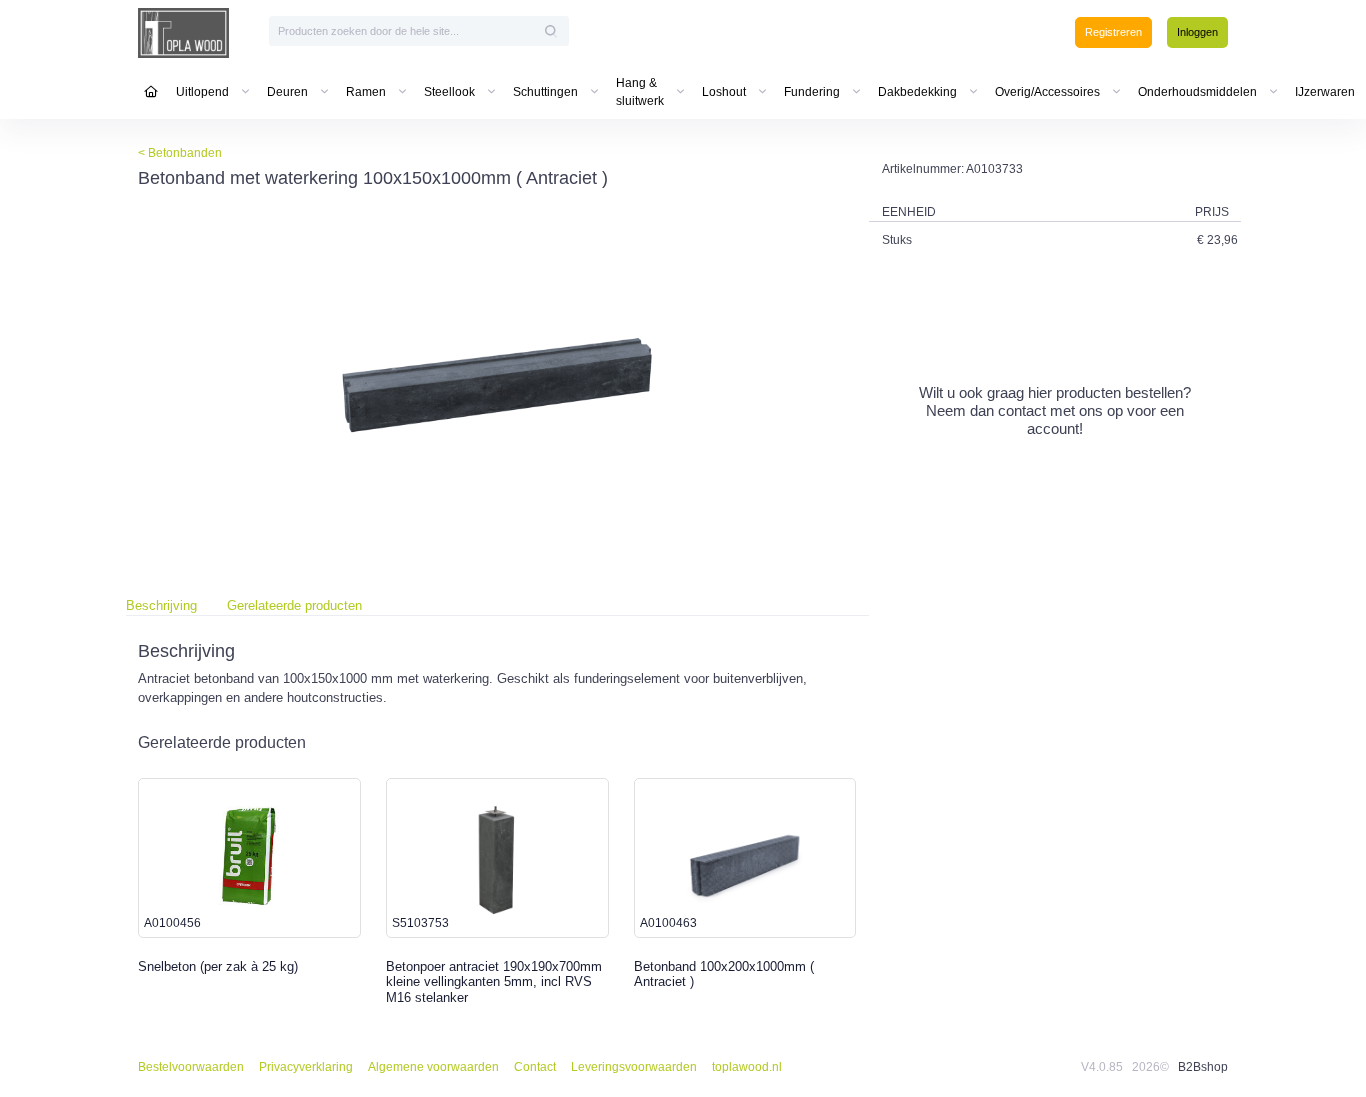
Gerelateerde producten (294, 605)
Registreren (1113, 32)
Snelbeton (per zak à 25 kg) (218, 966)
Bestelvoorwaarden (191, 1067)
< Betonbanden (180, 153)
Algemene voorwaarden (433, 1067)
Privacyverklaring (306, 1067)
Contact (535, 1067)
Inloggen (1197, 32)
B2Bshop (1203, 1067)
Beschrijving (161, 605)
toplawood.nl (747, 1067)
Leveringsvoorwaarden (634, 1067)
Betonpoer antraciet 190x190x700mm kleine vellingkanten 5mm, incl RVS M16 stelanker (494, 982)
